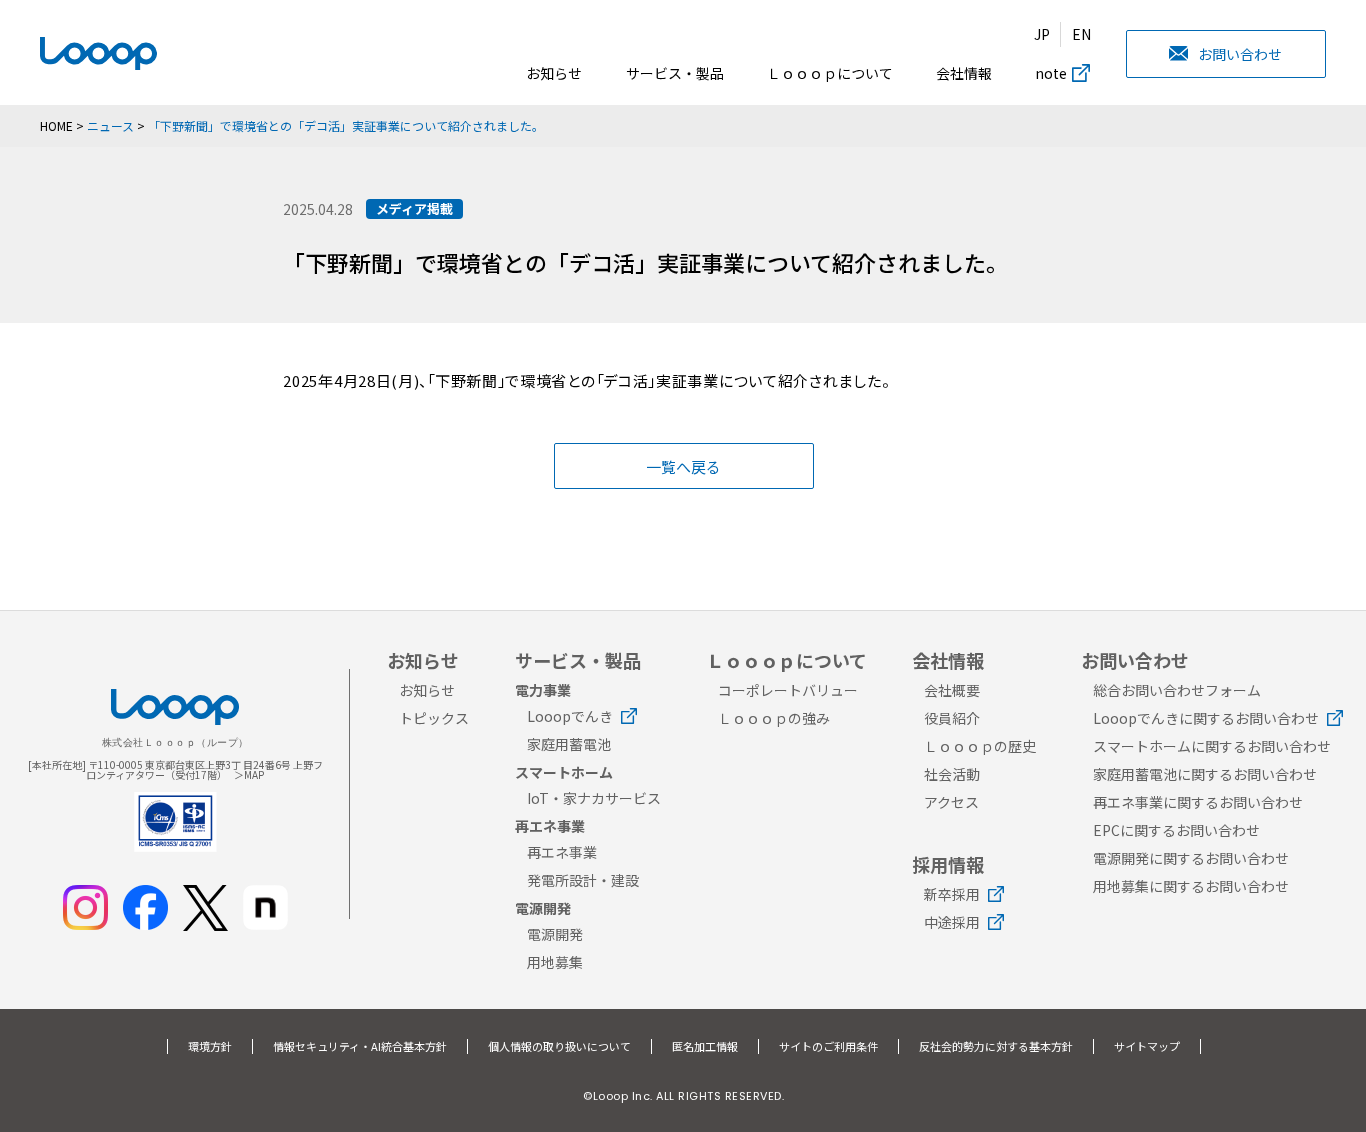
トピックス (434, 718)
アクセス (951, 802)
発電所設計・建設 (583, 880)
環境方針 (210, 1046)
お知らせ (554, 73)
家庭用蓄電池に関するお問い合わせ (1205, 774)
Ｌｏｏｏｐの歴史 (980, 746)
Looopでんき (570, 716)
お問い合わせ (1240, 54)
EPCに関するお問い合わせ (1176, 830)
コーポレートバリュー (788, 690)
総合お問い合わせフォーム (1177, 690)
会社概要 (952, 690)
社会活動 (952, 774)
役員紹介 (952, 718)
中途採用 (952, 922)
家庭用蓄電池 (569, 744)
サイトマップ (1147, 1046)
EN (1081, 34)
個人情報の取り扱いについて (559, 1046)
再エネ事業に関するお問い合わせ (1198, 802)
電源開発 (555, 934)
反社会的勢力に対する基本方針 (996, 1046)
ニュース (110, 125)
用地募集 (555, 962)
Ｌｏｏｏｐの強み (774, 718)
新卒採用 (952, 894)
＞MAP (249, 774)
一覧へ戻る (683, 466)
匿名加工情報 (705, 1046)
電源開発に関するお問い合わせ (1191, 858)
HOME (56, 125)
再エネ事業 (562, 852)
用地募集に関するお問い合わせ (1191, 886)
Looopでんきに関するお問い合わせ (1206, 718)
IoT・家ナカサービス (594, 798)
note (1051, 73)
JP (1042, 34)
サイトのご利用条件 (828, 1046)
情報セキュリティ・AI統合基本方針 (360, 1046)
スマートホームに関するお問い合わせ (1212, 746)
